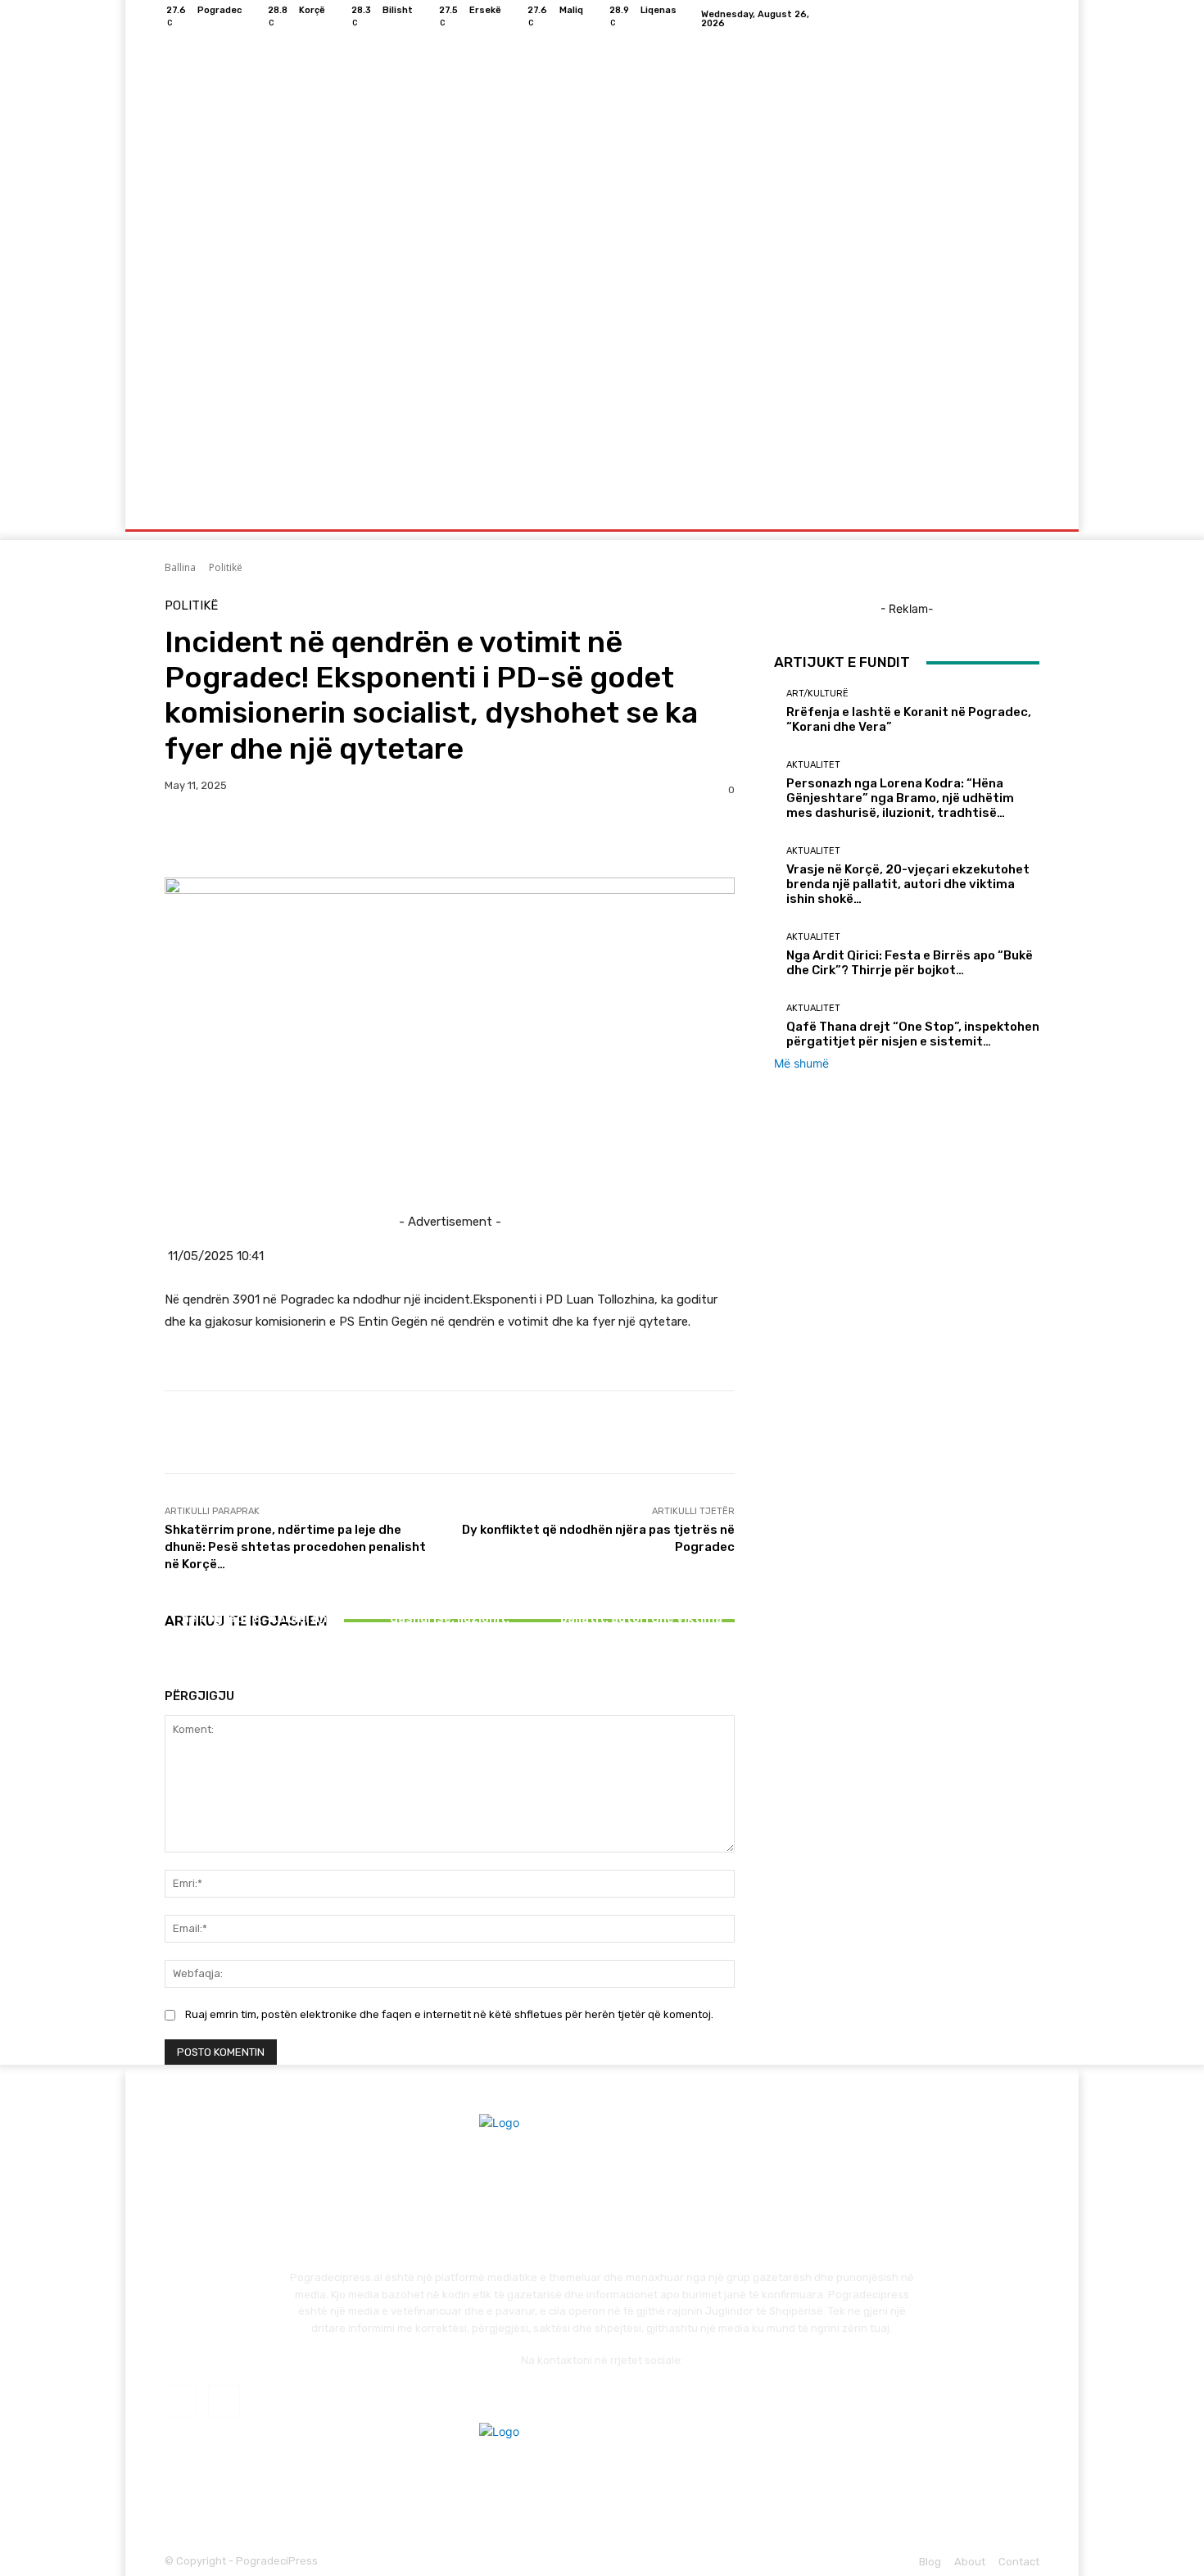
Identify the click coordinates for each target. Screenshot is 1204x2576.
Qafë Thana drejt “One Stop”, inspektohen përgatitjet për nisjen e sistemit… (913, 1034)
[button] (1020, 510)
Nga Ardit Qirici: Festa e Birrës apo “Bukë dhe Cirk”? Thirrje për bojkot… (910, 963)
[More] (333, 837)
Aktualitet (448, 1554)
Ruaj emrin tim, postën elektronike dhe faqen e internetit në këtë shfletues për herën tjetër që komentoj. (449, 2014)
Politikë (226, 567)
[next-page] (178, 1667)
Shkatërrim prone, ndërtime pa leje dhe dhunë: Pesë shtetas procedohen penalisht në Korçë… (295, 1547)
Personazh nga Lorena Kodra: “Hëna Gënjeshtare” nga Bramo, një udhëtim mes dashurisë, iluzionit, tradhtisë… (450, 1603)
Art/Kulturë (256, 1583)
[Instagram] (1030, 19)
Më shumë (801, 1063)
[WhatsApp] (294, 837)
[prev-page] (169, 1667)
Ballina (180, 567)
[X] (219, 837)
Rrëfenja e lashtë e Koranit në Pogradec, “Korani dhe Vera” (258, 1618)
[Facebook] (1010, 19)
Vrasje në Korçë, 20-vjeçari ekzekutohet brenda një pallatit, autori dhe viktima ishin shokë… (641, 1611)
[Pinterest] (256, 837)
